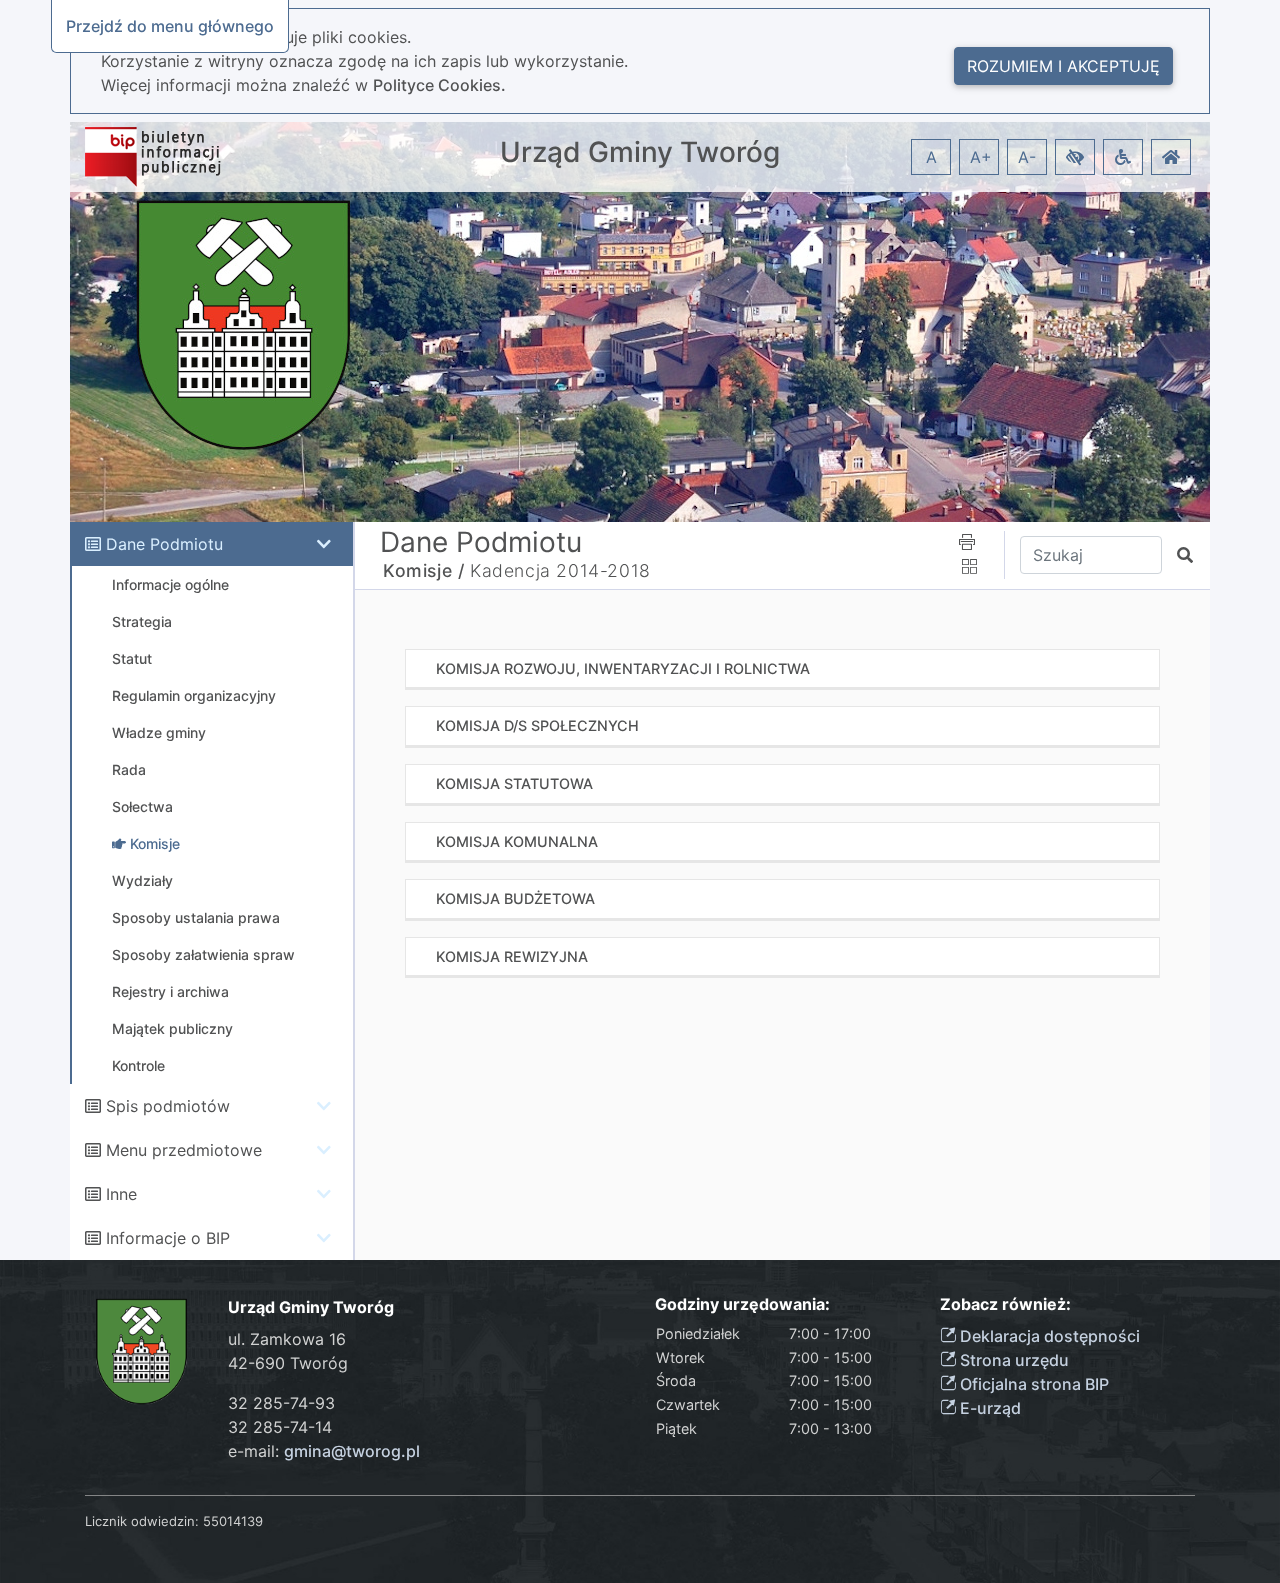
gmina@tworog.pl (352, 1451)
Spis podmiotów (168, 1106)
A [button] (931, 157)
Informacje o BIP (168, 1238)
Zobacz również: (1005, 1304)
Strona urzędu (1012, 1360)
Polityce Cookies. (439, 85)
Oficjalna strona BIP (1032, 1384)
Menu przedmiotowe (184, 1150)
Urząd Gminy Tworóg (640, 152)
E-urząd (988, 1408)
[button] (1075, 157)
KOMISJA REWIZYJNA (512, 956)
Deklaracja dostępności (1048, 1336)
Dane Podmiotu (164, 544)
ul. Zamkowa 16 (287, 1339)
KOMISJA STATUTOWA (514, 783)
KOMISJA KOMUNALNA (517, 841)
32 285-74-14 (280, 1427)
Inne (121, 1194)
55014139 (233, 1521)
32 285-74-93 (281, 1403)
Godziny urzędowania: (742, 1304)
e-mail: (324, 1451)
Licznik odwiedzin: (142, 1521)
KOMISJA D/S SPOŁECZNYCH (537, 725)
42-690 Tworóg (288, 1363)
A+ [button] (981, 157)
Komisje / (423, 570)
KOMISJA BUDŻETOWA (515, 898)
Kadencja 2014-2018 (560, 570)
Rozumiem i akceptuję (1063, 66)
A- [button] (1027, 157)
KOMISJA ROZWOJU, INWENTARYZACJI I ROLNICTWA (623, 668)
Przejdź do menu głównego (170, 26)
